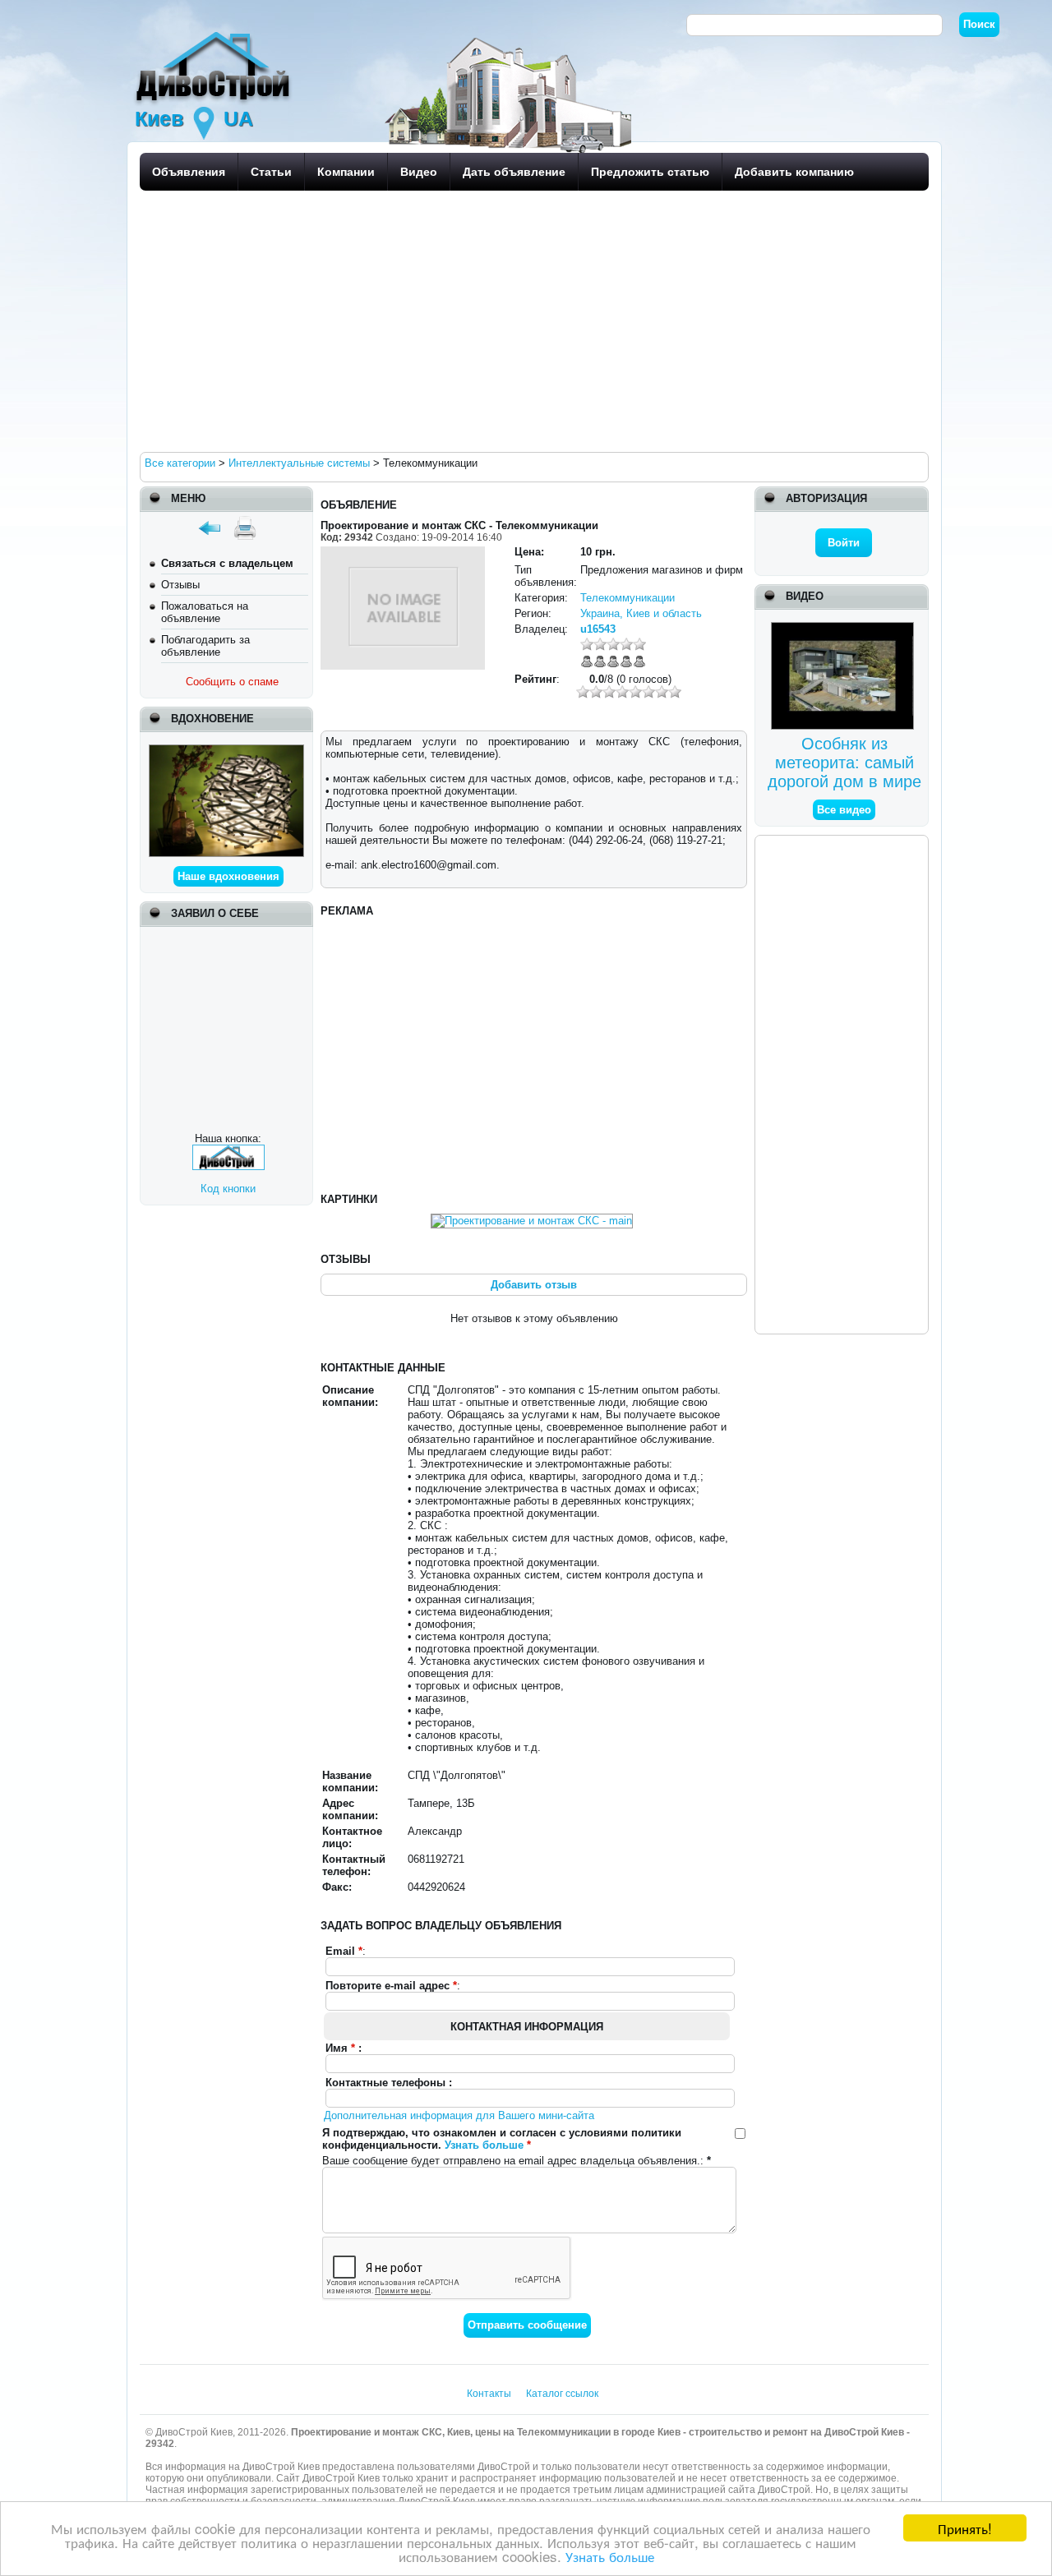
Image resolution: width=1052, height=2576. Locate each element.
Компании (346, 172)
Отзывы (180, 585)
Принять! (965, 2528)
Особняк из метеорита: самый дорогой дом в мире (844, 763)
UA (238, 118)
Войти (844, 543)
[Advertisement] (530, 320)
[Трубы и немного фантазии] (226, 751)
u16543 (598, 629)
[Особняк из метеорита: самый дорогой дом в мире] (844, 628)
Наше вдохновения (228, 876)
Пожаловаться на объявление (205, 612)
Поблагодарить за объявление (205, 646)
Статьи (271, 172)
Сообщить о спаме (232, 682)
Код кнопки (228, 1189)
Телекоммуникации (628, 598)
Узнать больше (610, 2556)
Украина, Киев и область (641, 613)
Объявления (189, 172)
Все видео (844, 810)
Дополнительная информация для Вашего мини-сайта (459, 2115)
